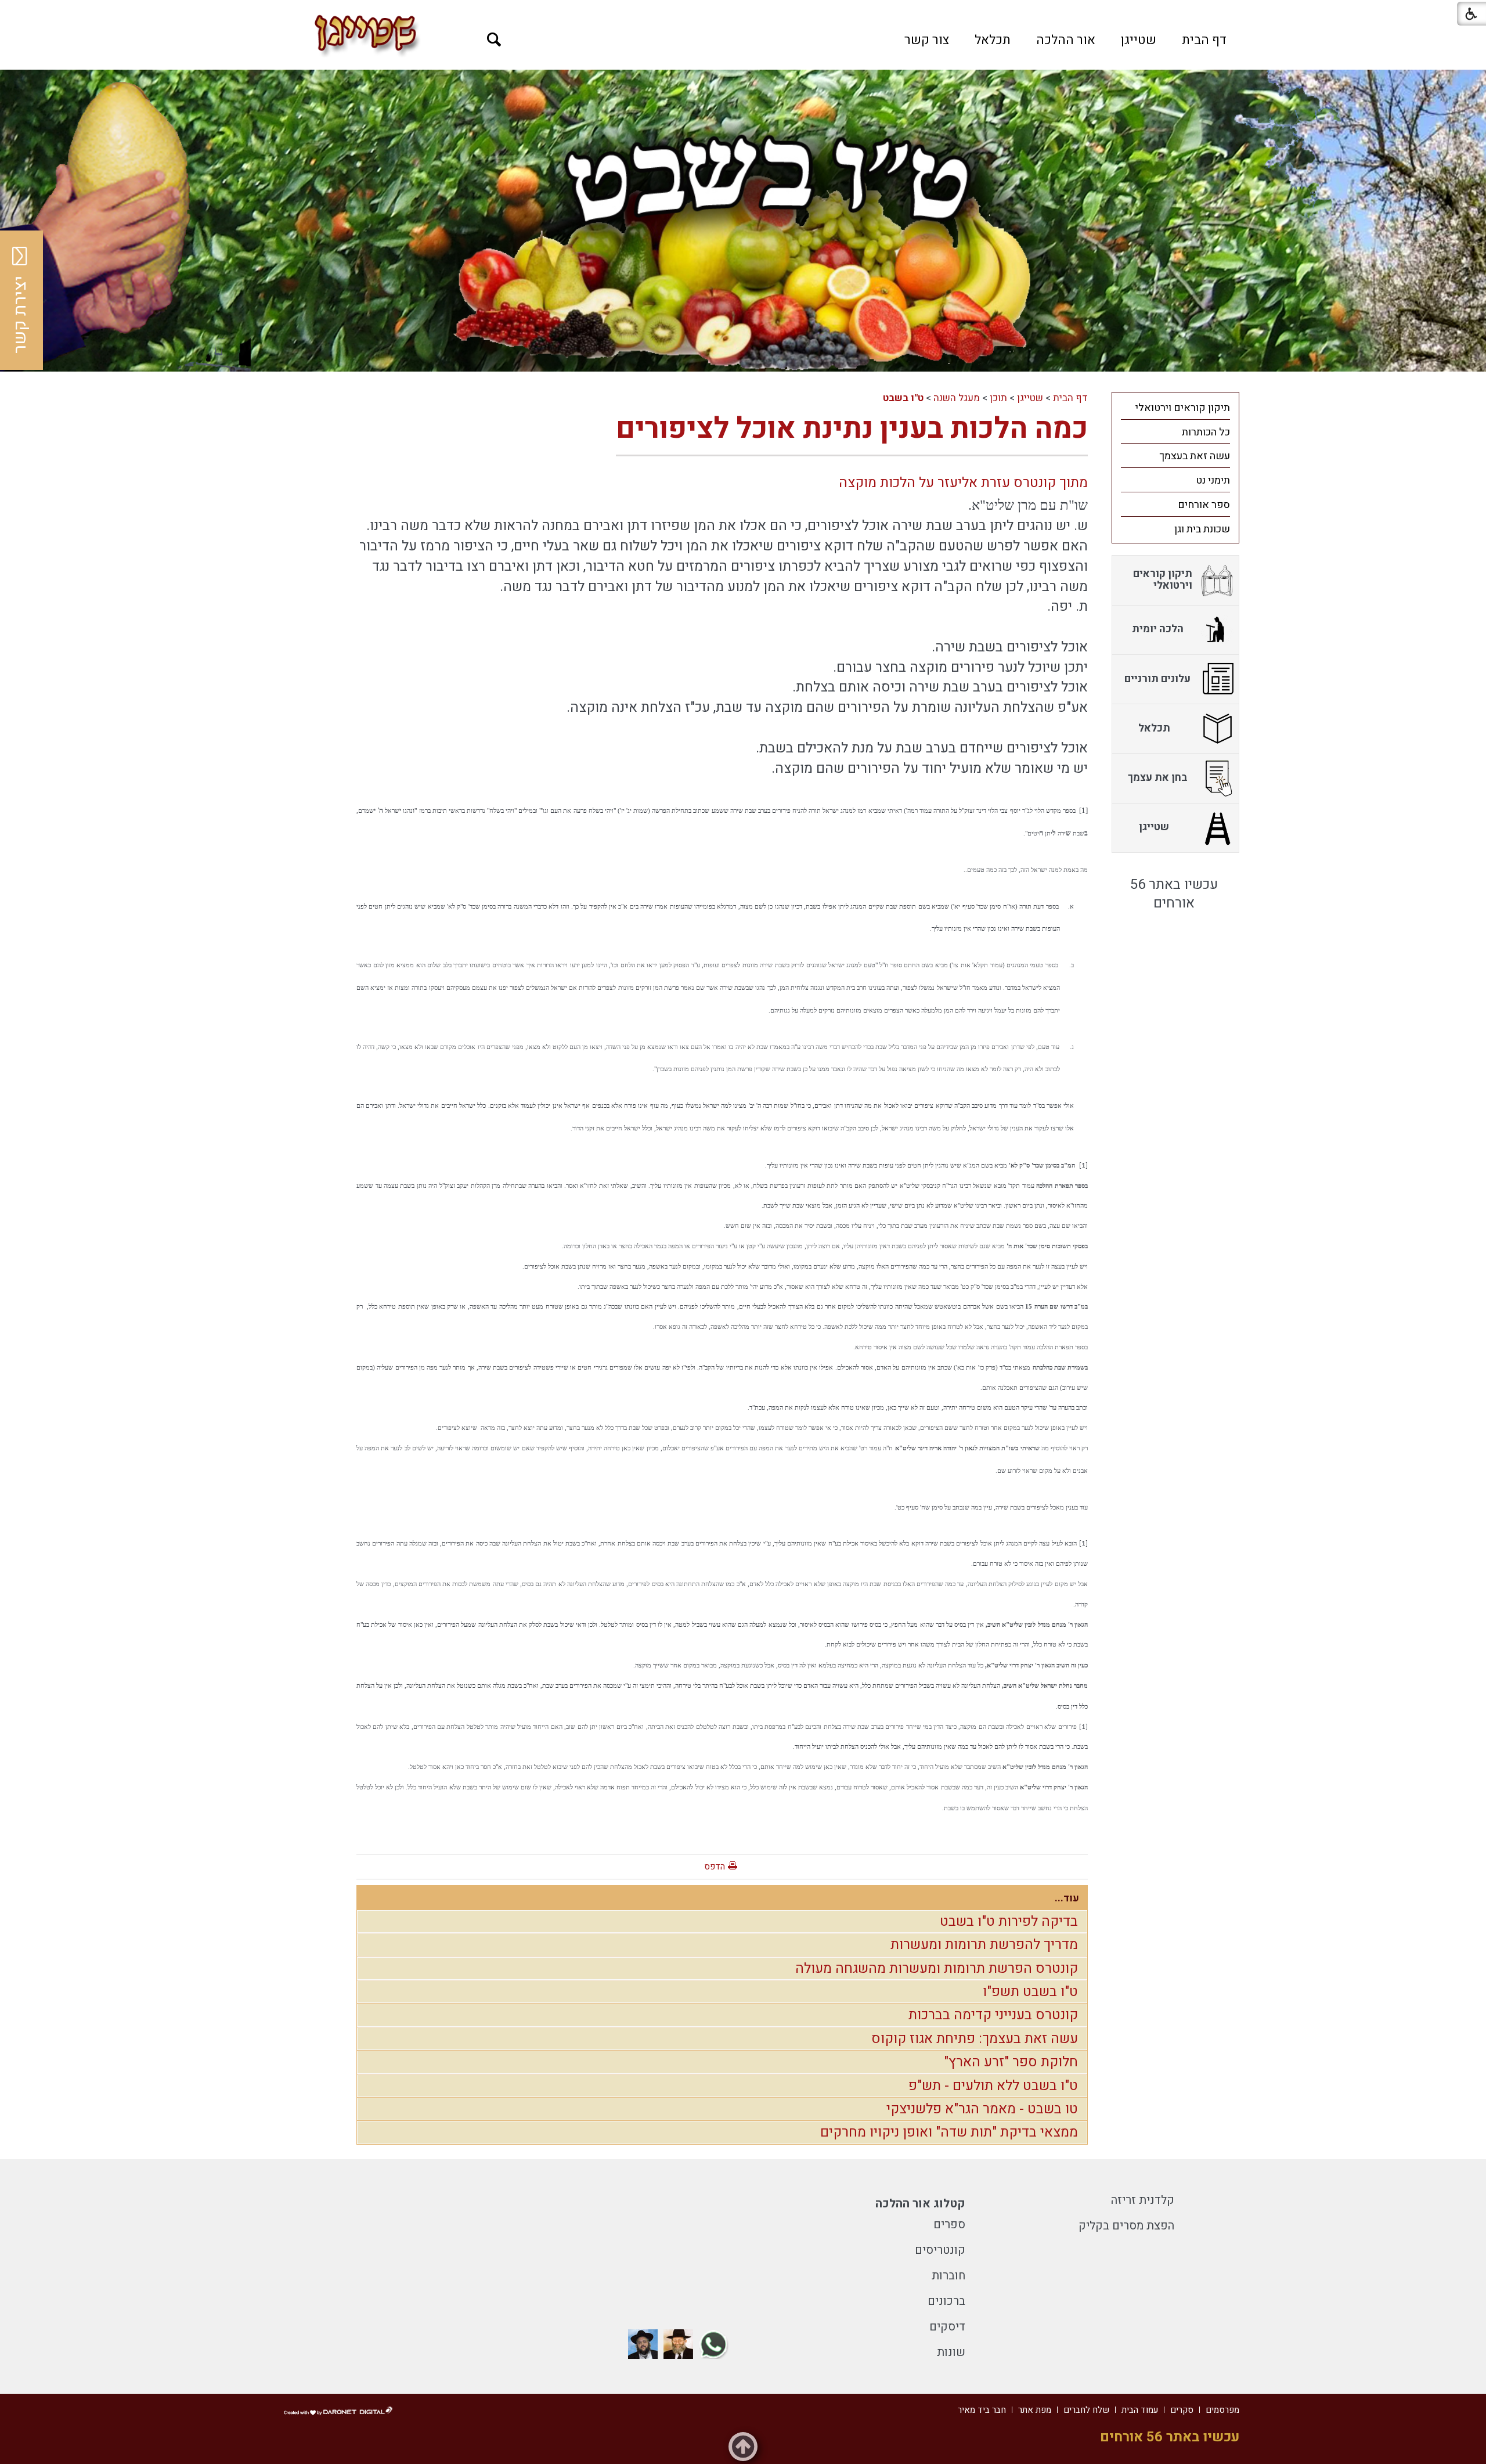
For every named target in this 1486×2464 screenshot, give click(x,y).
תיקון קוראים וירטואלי (1183, 408)
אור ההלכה (1066, 40)
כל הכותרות (1206, 432)
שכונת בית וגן (1202, 529)
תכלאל (993, 40)
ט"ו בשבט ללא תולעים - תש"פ (993, 2086)
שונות (951, 2352)
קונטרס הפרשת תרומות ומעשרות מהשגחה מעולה (937, 1968)
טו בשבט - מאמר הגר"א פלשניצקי (982, 2109)
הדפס (715, 1867)
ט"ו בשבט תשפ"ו (1030, 1992)
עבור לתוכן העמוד (743, 12)
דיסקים (947, 2327)
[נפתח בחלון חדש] (714, 2344)
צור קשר (927, 40)
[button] (494, 40)
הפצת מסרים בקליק (1126, 2226)
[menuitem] (1204, 40)
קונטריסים (940, 2250)
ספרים (949, 2225)
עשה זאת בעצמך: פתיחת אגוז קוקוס (975, 2039)
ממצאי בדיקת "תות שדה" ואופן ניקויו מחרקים (949, 2132)
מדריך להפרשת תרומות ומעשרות (984, 1945)
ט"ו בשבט (903, 398)
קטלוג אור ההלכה (920, 2204)
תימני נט (1213, 480)
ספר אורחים (1204, 505)
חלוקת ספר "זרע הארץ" (1011, 2062)
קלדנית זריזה (1143, 2200)
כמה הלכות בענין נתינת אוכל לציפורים (852, 429)
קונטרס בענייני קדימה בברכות (993, 2015)
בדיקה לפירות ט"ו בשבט (1009, 1921)
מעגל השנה (957, 398)
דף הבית (1204, 40)
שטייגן (1139, 40)
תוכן (998, 398)
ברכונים (946, 2301)
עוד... (1067, 1898)
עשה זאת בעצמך (1195, 456)
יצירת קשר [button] (20, 315)
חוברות (948, 2276)
